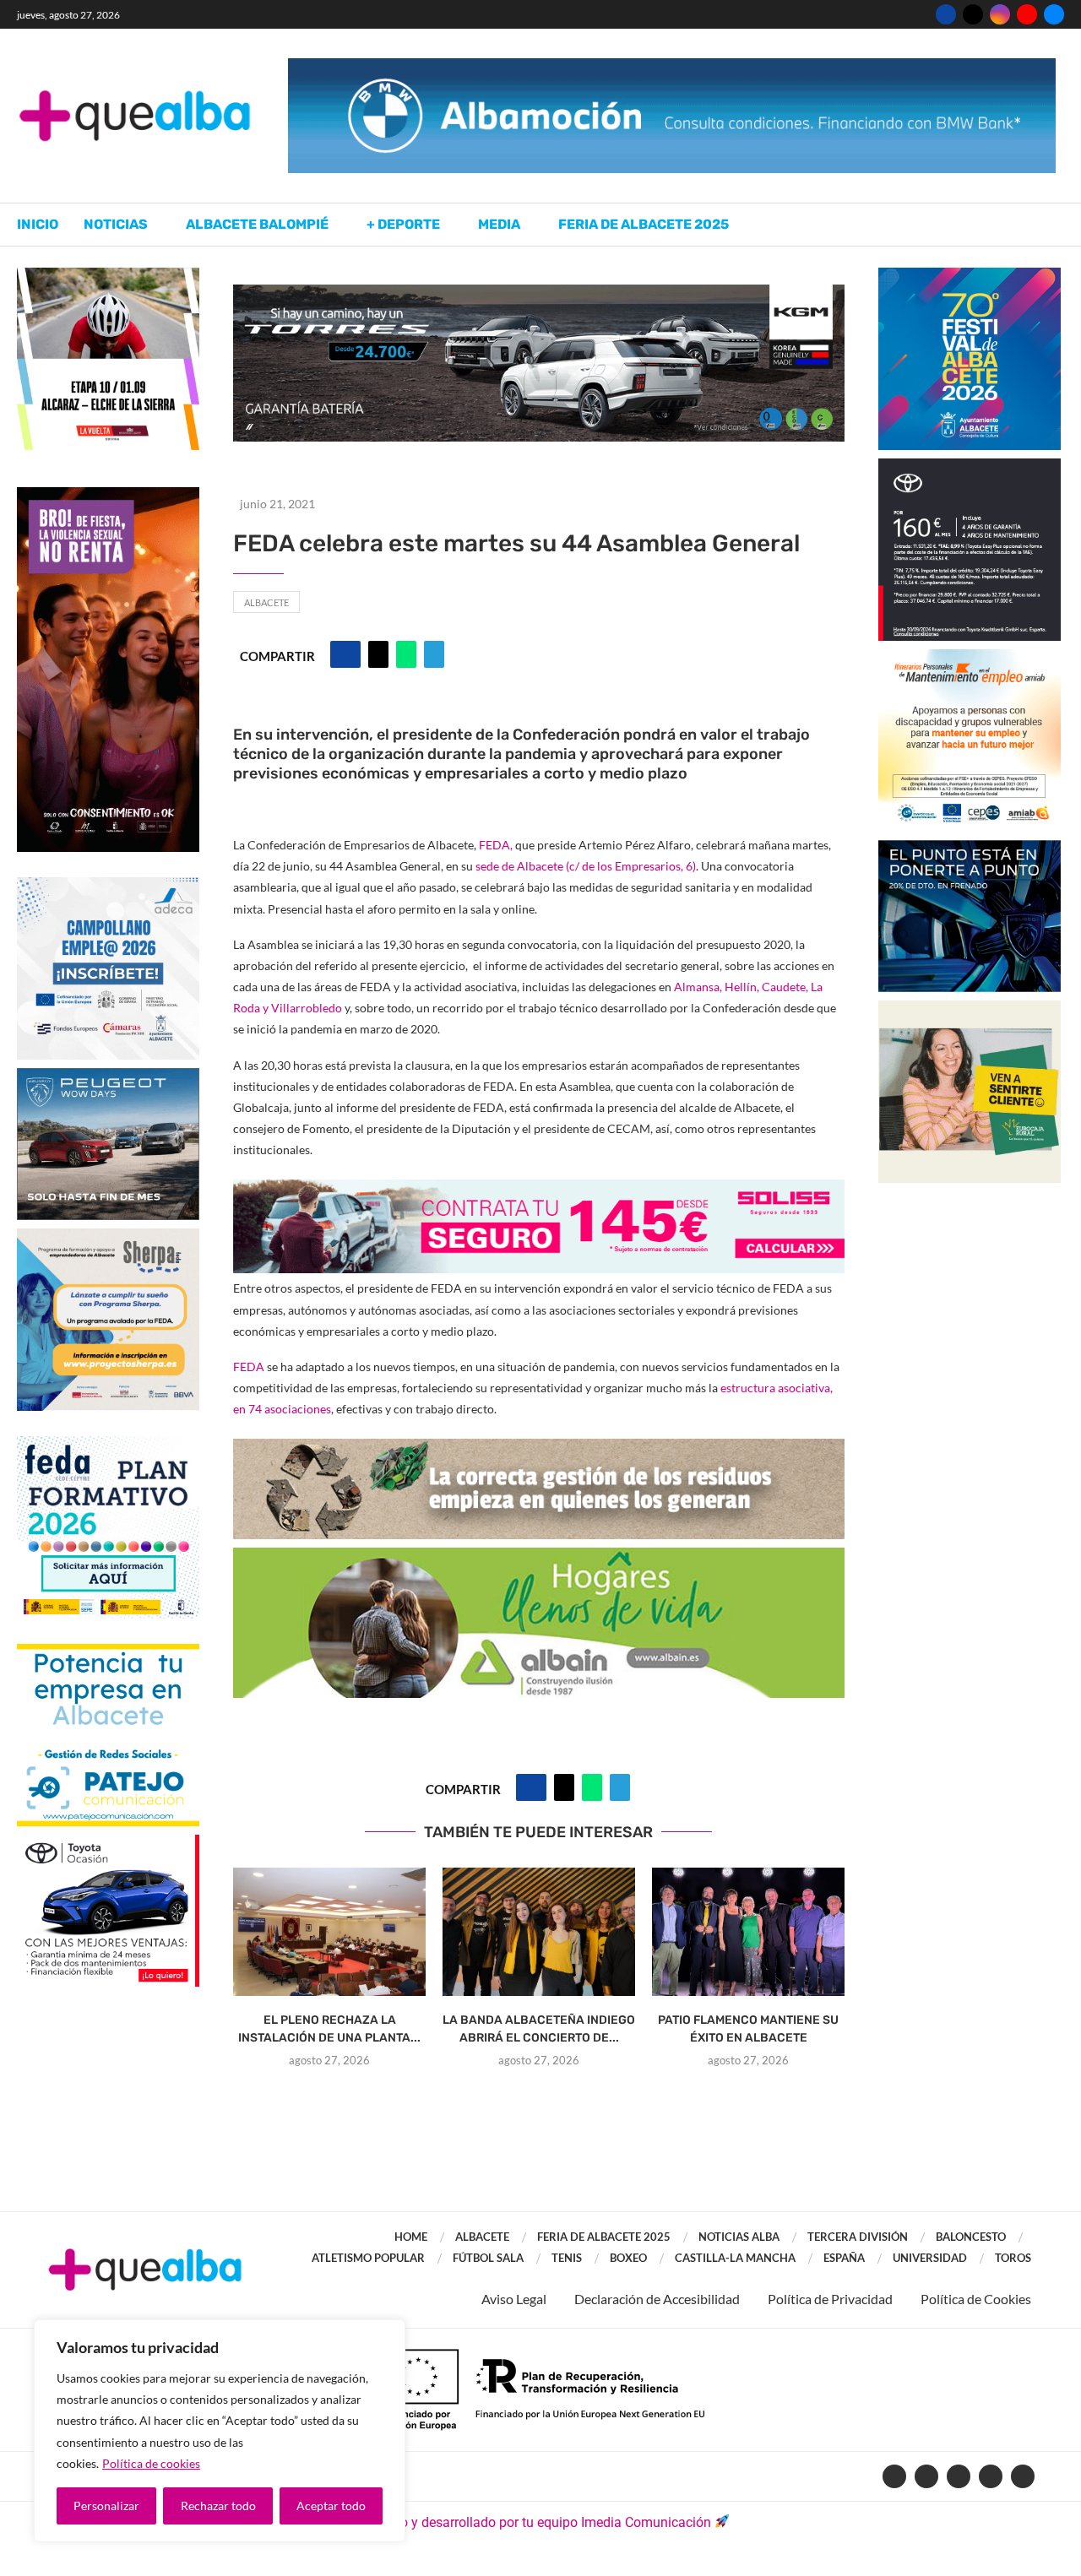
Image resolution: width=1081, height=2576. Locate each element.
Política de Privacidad (830, 2299)
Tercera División (858, 2237)
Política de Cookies (976, 2299)
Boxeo (628, 2258)
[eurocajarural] (970, 1009)
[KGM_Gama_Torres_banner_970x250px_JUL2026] (539, 293)
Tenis (567, 2258)
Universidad (930, 2258)
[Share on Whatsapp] (406, 654)
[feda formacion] (108, 1444)
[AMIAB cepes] (970, 657)
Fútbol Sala (488, 2258)
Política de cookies (151, 2463)
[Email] (1054, 14)
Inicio (38, 224)
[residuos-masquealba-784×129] (539, 1450)
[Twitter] (973, 14)
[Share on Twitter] (378, 654)
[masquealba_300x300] (108, 1236)
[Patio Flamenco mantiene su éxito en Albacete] (748, 1932)
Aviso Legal (514, 2299)
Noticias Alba (739, 2237)
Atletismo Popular (368, 2258)
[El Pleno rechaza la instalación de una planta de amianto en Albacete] (329, 1932)
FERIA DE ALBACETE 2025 (604, 2237)
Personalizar (106, 2505)
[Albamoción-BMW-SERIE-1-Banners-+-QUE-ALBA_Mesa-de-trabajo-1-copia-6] (672, 66)
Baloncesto (971, 2237)
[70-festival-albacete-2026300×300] (970, 276)
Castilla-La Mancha (735, 2258)
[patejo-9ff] (108, 1652)
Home (411, 2237)
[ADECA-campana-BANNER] (108, 885)
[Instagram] (1000, 14)
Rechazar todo (218, 2505)
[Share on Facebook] (345, 654)
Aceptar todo (331, 2505)
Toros (1013, 2258)
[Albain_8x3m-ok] (539, 1559)
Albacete (266, 602)
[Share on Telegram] (434, 654)
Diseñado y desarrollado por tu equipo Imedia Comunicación (531, 2522)
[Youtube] (1027, 14)
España (844, 2258)
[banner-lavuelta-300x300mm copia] (108, 276)
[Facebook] (946, 14)
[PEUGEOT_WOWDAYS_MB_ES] (108, 1076)
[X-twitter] (926, 2476)
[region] (220, 2431)
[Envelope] (1023, 2476)
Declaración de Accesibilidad (657, 2299)
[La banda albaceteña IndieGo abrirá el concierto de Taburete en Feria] (539, 1932)
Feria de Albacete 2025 (644, 224)
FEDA (249, 1367)
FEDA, (496, 845)
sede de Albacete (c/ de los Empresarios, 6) (586, 866)
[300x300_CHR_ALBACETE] (970, 466)
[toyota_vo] (108, 1846)
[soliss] (539, 1191)
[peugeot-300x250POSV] (970, 848)
